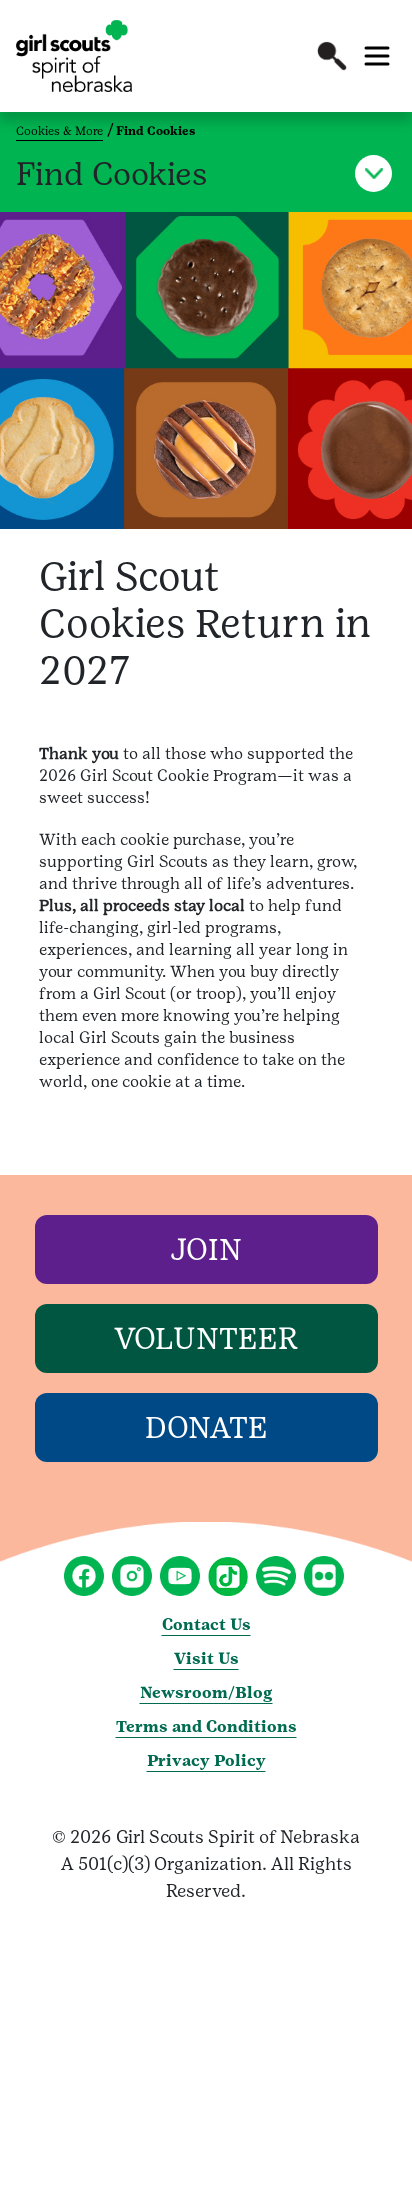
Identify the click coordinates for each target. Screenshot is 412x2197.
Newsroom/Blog (206, 1692)
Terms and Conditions (206, 1726)
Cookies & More (59, 131)
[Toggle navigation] (377, 56)
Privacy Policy (206, 1760)
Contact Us (206, 1624)
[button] (332, 56)
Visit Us (206, 1658)
